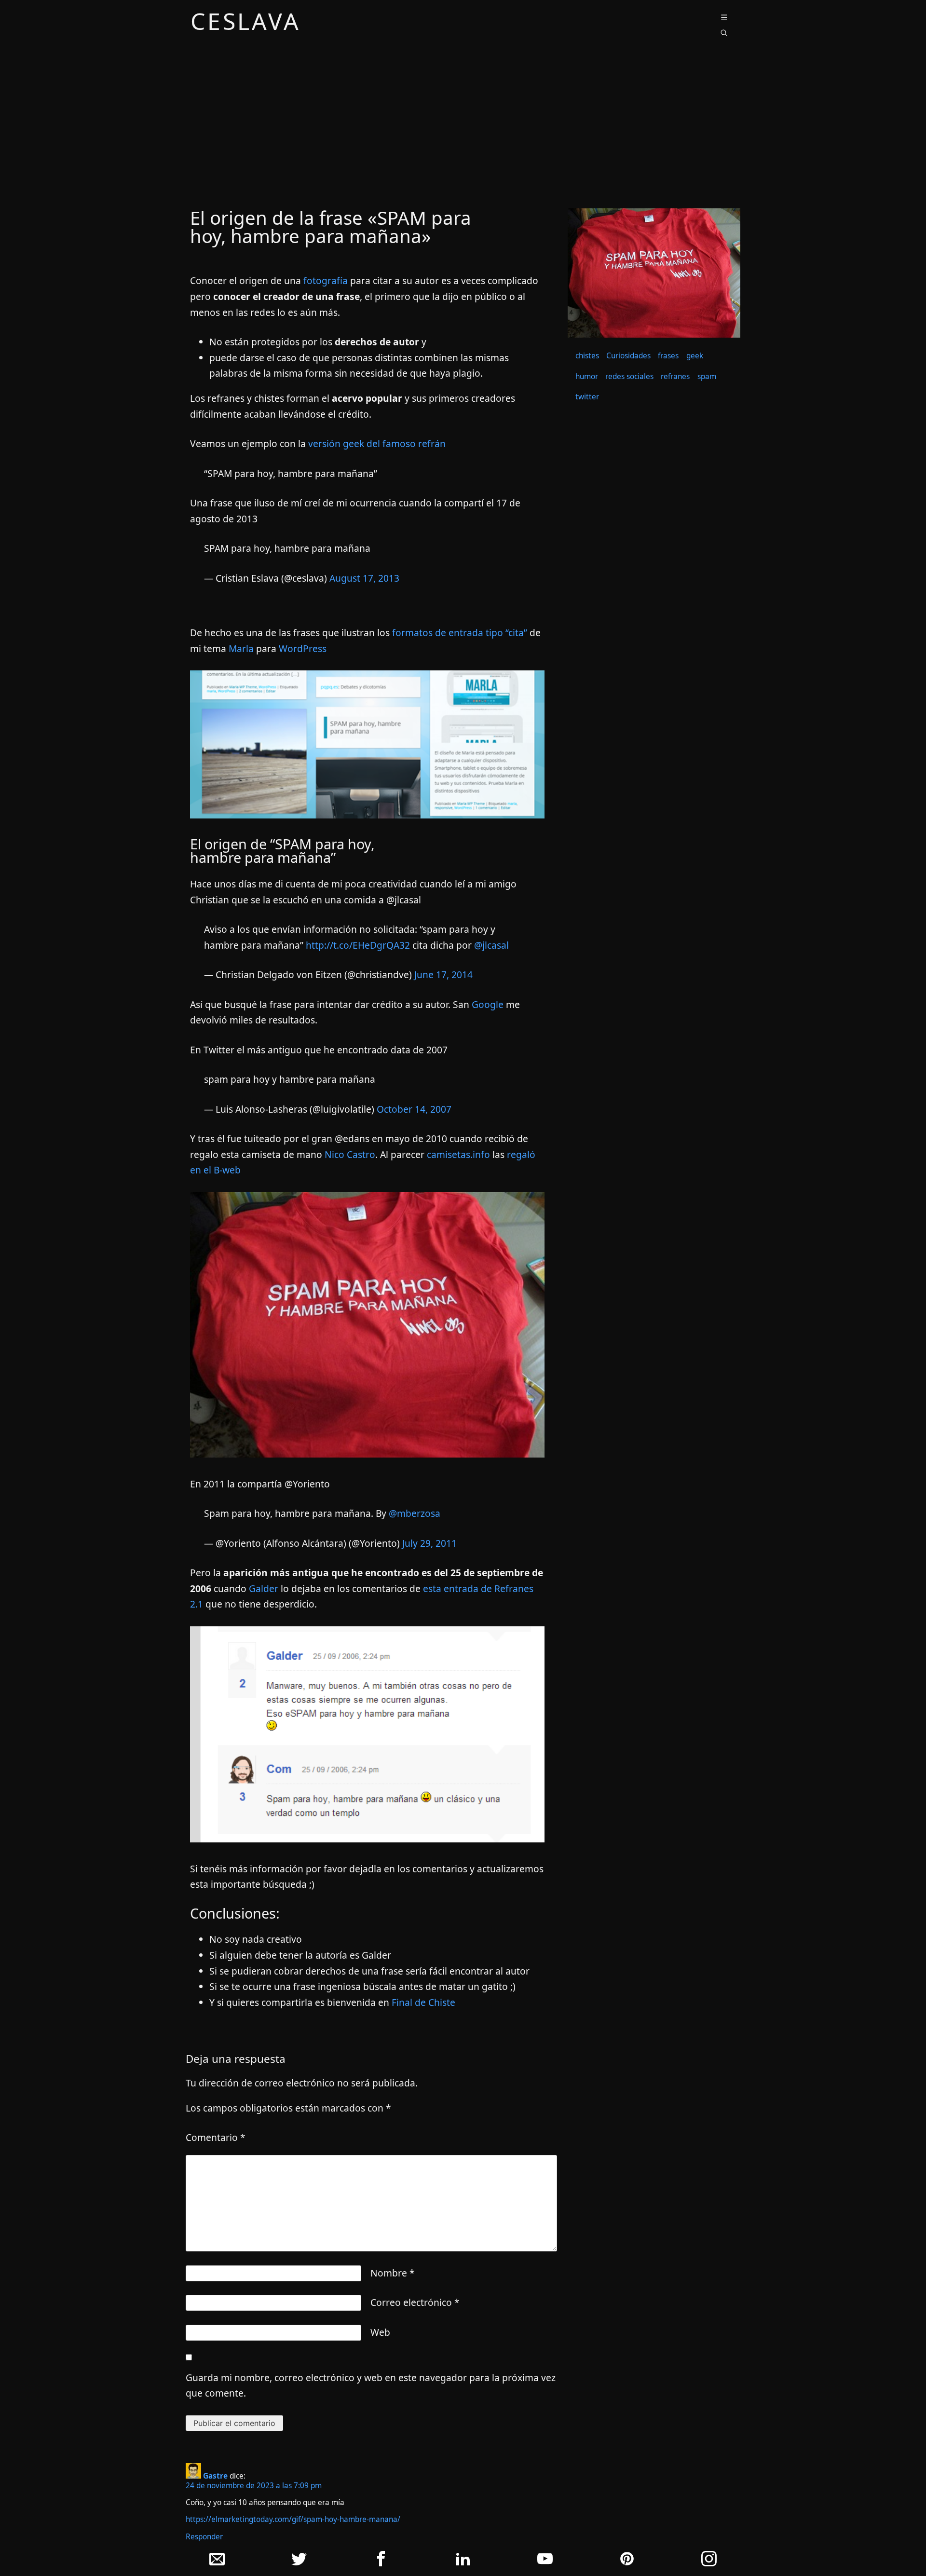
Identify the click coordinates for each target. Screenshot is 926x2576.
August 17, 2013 (364, 578)
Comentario (216, 2137)
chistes (587, 356)
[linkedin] (463, 2561)
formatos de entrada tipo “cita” (460, 633)
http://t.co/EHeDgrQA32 (358, 945)
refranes (675, 376)
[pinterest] (627, 2561)
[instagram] (709, 2561)
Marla (241, 648)
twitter (587, 397)
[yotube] (545, 2561)
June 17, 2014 (443, 975)
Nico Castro (350, 1154)
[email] (217, 2561)
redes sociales (629, 376)
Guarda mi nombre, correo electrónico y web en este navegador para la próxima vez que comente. (371, 2385)
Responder (204, 2537)
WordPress (303, 648)
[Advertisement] (463, 127)
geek (695, 356)
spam (707, 376)
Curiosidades (628, 356)
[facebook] (381, 2561)
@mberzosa (415, 1513)
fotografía (326, 280)
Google (488, 1004)
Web (380, 2332)
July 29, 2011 (429, 1543)
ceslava (246, 23)
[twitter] (299, 2561)
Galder (264, 1588)
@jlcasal (491, 945)
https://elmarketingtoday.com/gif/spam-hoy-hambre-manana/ (293, 2519)
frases (668, 356)
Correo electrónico (415, 2302)
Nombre (393, 2273)
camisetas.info (458, 1154)
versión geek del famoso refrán (377, 443)
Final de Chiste (423, 2002)
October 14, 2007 (414, 1109)
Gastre (215, 2476)
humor (587, 376)
